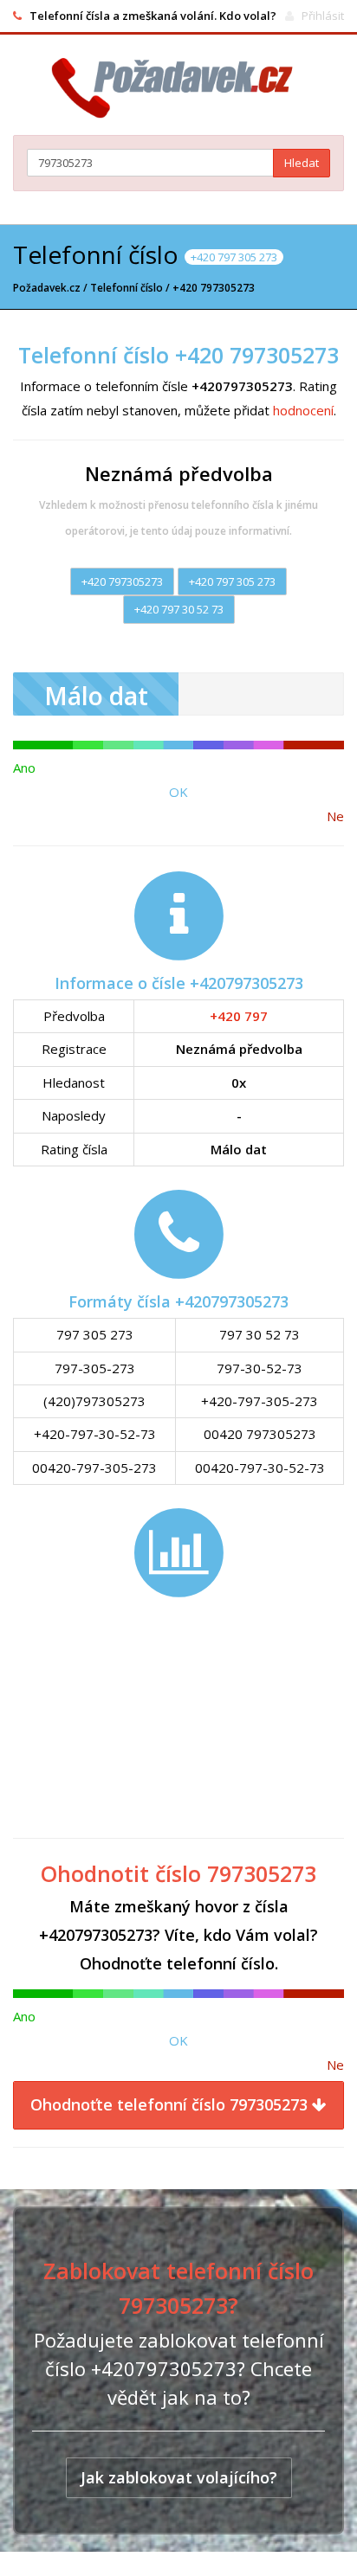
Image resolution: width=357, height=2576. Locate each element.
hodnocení (303, 410)
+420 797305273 (122, 581)
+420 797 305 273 (232, 581)
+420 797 (239, 1016)
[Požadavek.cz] (179, 88)
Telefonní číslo (127, 288)
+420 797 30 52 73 (179, 609)
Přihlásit (323, 16)
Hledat (302, 163)
